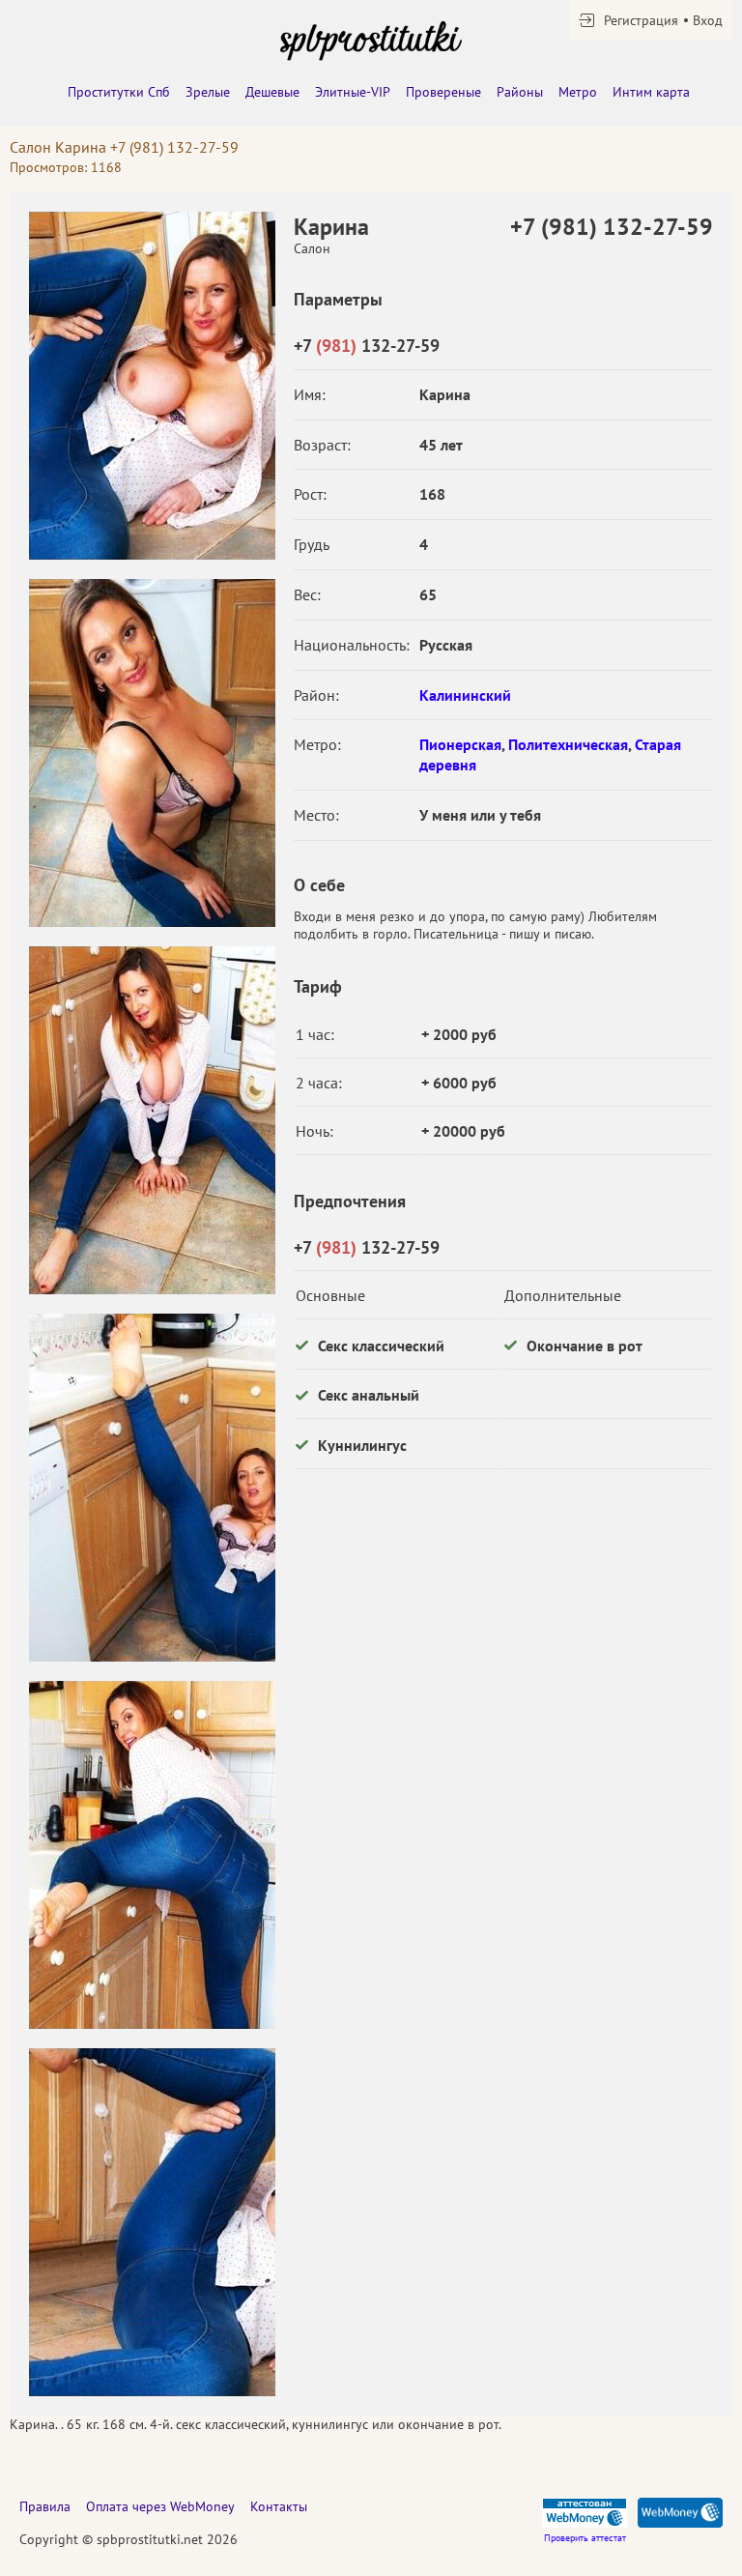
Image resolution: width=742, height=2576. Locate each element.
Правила (45, 2506)
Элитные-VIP (353, 92)
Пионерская (460, 744)
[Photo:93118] (152, 2222)
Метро (578, 92)
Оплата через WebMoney (160, 2506)
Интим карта (651, 92)
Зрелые (208, 92)
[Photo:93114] (152, 753)
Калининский (465, 695)
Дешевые (272, 92)
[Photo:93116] (152, 1488)
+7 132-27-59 (367, 346)
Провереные (443, 92)
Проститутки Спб (119, 92)
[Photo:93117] (152, 1855)
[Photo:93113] (152, 386)
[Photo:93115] (152, 1120)
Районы (520, 92)
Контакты (279, 2506)
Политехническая (568, 744)
